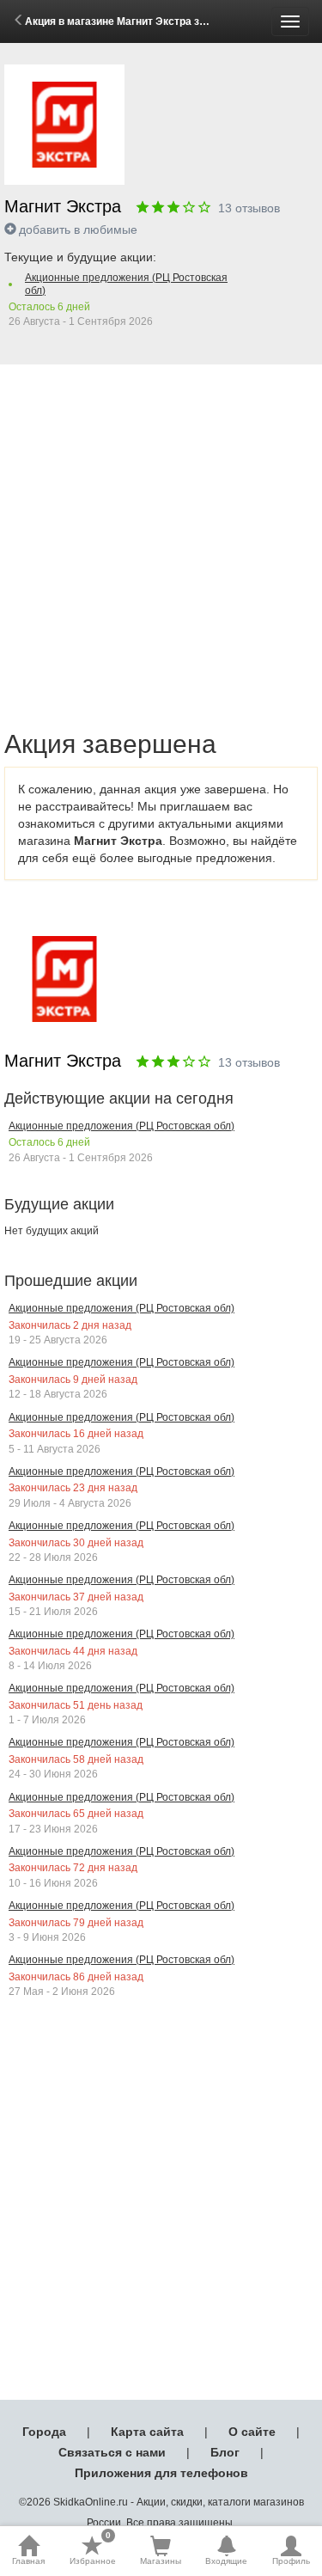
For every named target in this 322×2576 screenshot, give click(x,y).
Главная (28, 2561)
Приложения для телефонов (161, 2473)
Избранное (93, 2550)
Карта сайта (147, 2432)
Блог (225, 2452)
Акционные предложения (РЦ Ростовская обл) (126, 284)
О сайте (252, 2432)
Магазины (161, 2561)
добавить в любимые (78, 229)
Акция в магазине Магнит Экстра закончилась (142, 21)
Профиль (291, 2561)
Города (44, 2432)
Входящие (226, 2561)
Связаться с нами (112, 2452)
